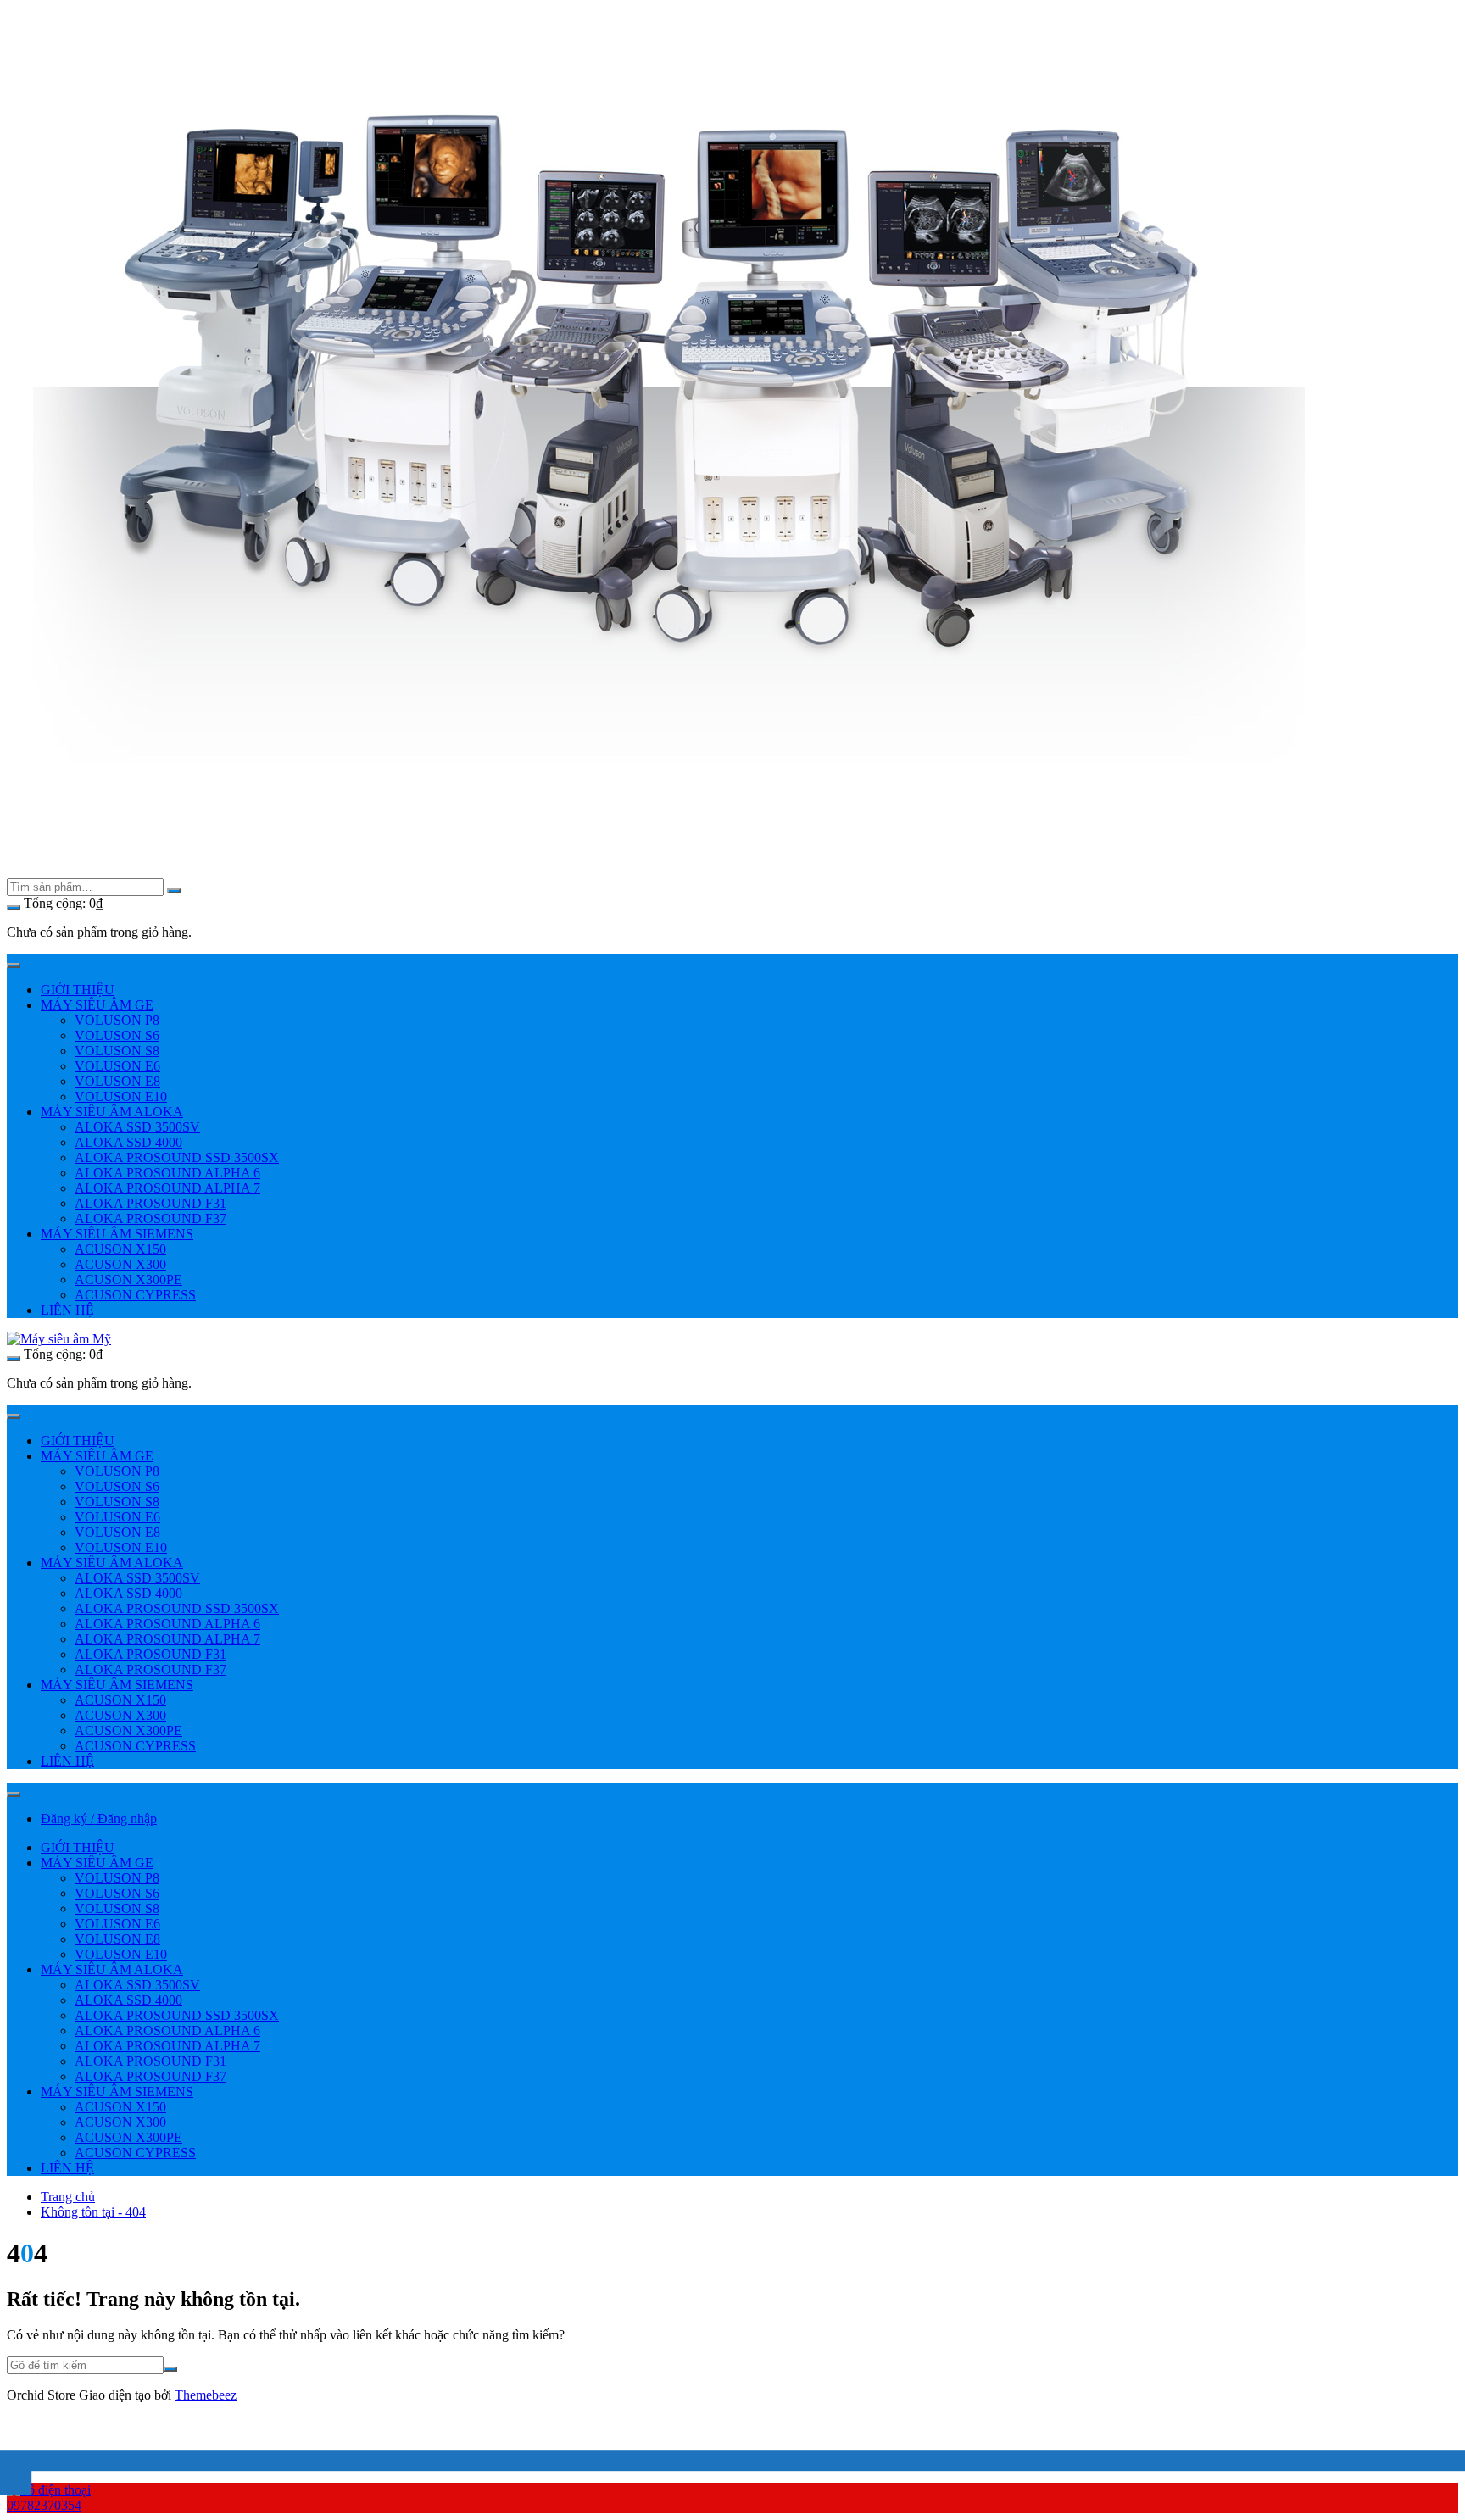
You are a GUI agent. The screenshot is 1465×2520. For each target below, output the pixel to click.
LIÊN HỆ (67, 1310)
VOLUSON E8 (117, 1081)
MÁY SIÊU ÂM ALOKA (112, 1112)
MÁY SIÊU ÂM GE (97, 1005)
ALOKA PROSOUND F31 (150, 1203)
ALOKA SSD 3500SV (137, 1127)
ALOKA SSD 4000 (128, 1142)
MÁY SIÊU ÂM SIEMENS (117, 1234)
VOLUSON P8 (117, 1020)
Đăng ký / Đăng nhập (99, 1819)
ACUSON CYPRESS (135, 1295)
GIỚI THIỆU (78, 990)
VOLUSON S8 (117, 1051)
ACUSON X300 (120, 1264)
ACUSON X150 (120, 1249)
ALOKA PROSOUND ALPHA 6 (167, 1173)
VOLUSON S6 (117, 1035)
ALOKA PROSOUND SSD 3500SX (177, 1157)
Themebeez (206, 2395)
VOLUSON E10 (121, 1096)
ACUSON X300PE (128, 1279)
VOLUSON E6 (117, 1066)
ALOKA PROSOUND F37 (150, 1218)
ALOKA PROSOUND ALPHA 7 (167, 1188)
